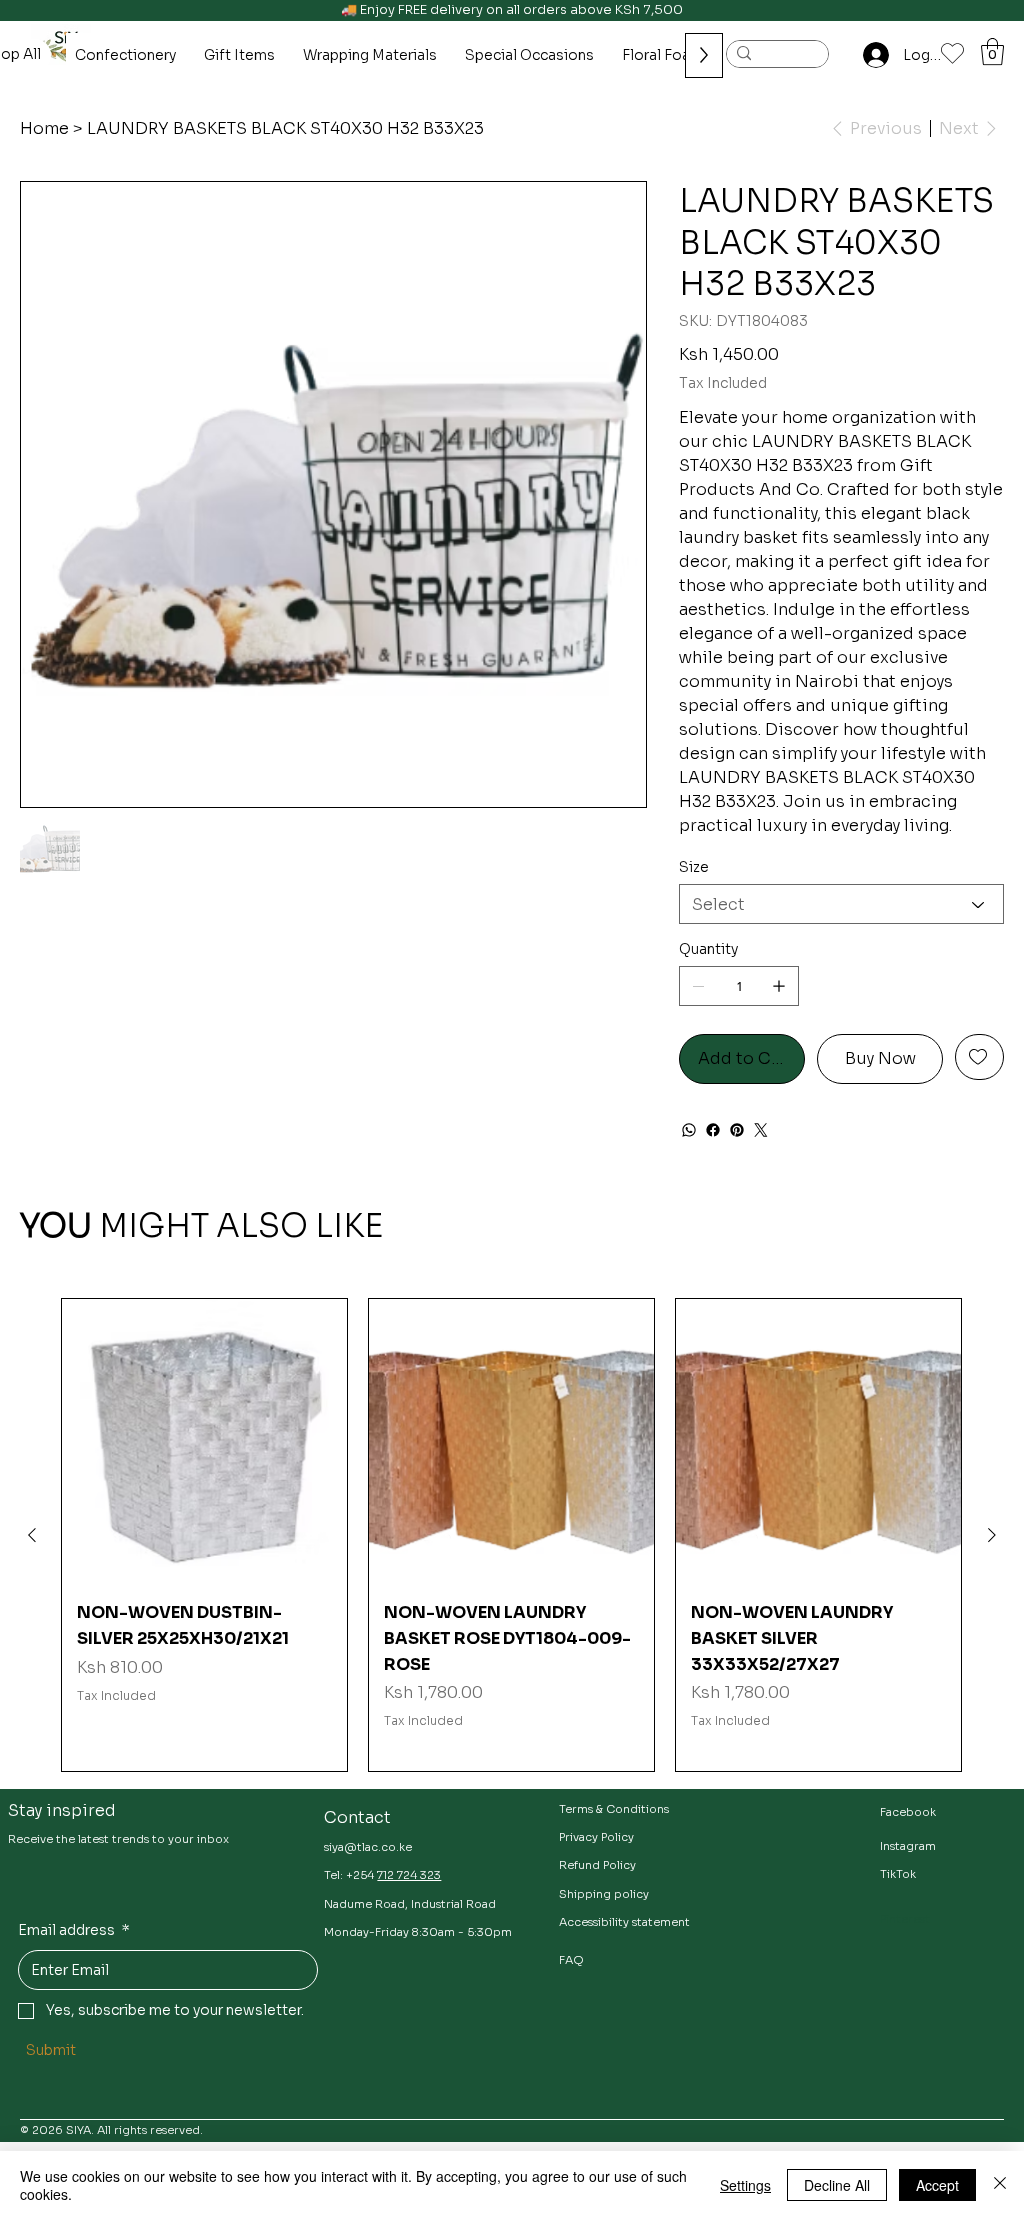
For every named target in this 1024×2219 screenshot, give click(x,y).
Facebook (908, 1812)
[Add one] (779, 986)
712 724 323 (409, 1875)
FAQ (571, 1960)
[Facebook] (713, 1130)
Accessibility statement (624, 1922)
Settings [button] (745, 2185)
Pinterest (905, 1919)
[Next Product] (992, 1535)
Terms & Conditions (614, 1809)
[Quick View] (204, 1441)
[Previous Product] (32, 1535)
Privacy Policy (596, 1837)
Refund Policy (597, 1865)
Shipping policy (604, 1894)
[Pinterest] (737, 1130)
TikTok (898, 1874)
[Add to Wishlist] (979, 1057)
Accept (937, 2185)
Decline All (837, 2185)
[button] (992, 51)
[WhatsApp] (689, 1130)
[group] (511, 1534)
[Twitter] (761, 1130)
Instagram (908, 1846)
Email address (74, 1930)
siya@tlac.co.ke (368, 1847)
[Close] (1000, 2185)
